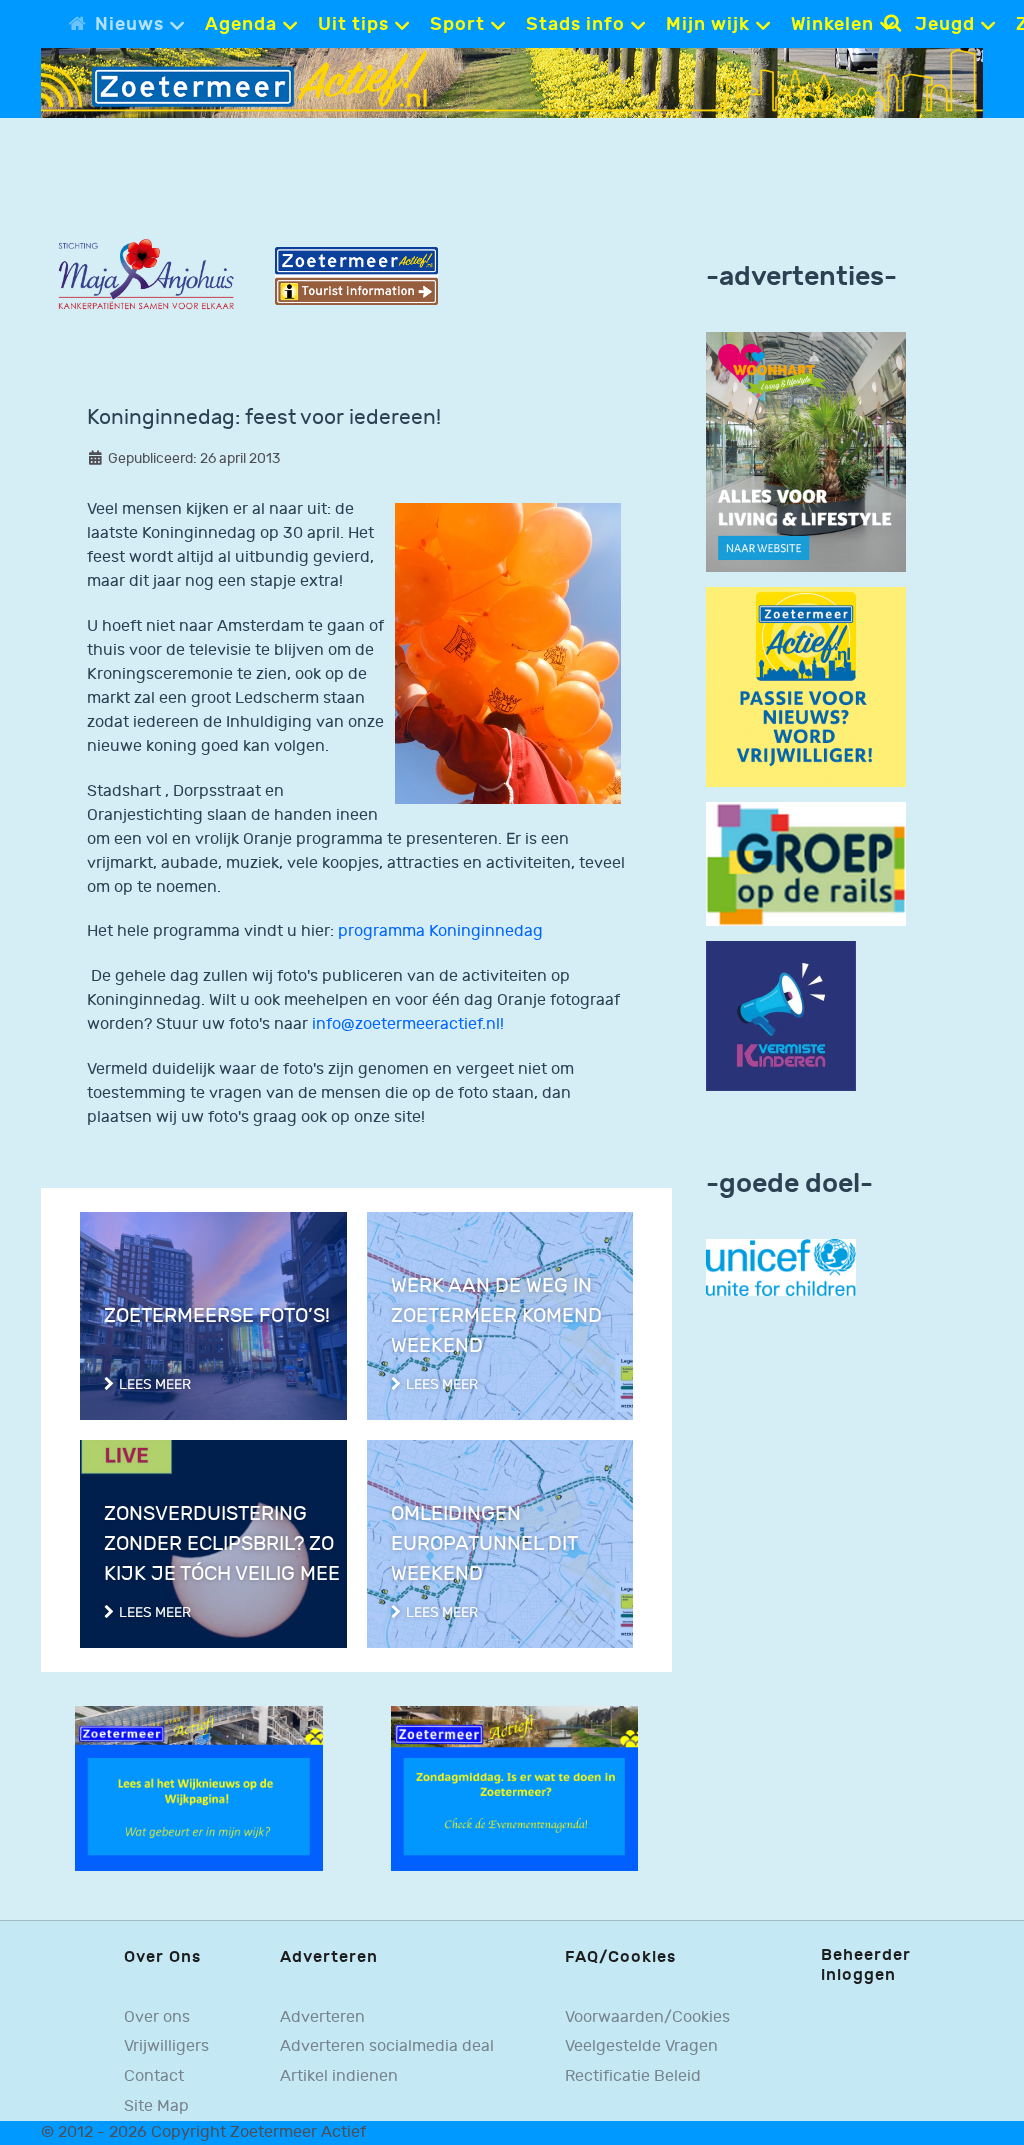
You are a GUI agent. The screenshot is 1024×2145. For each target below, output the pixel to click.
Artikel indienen (339, 2076)
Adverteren (322, 2017)
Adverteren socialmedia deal (387, 2046)
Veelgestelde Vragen (641, 2046)
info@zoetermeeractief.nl (406, 1024)
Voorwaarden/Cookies (647, 2017)
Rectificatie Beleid (633, 2076)
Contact (154, 2076)
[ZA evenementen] (515, 1788)
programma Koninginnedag (440, 931)
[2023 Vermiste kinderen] (781, 1015)
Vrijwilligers (166, 2046)
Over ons (157, 2017)
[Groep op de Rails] (806, 863)
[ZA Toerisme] (356, 275)
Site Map (156, 2106)
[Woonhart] (806, 451)
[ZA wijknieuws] (199, 1788)
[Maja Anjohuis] (146, 274)
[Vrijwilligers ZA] (806, 686)
